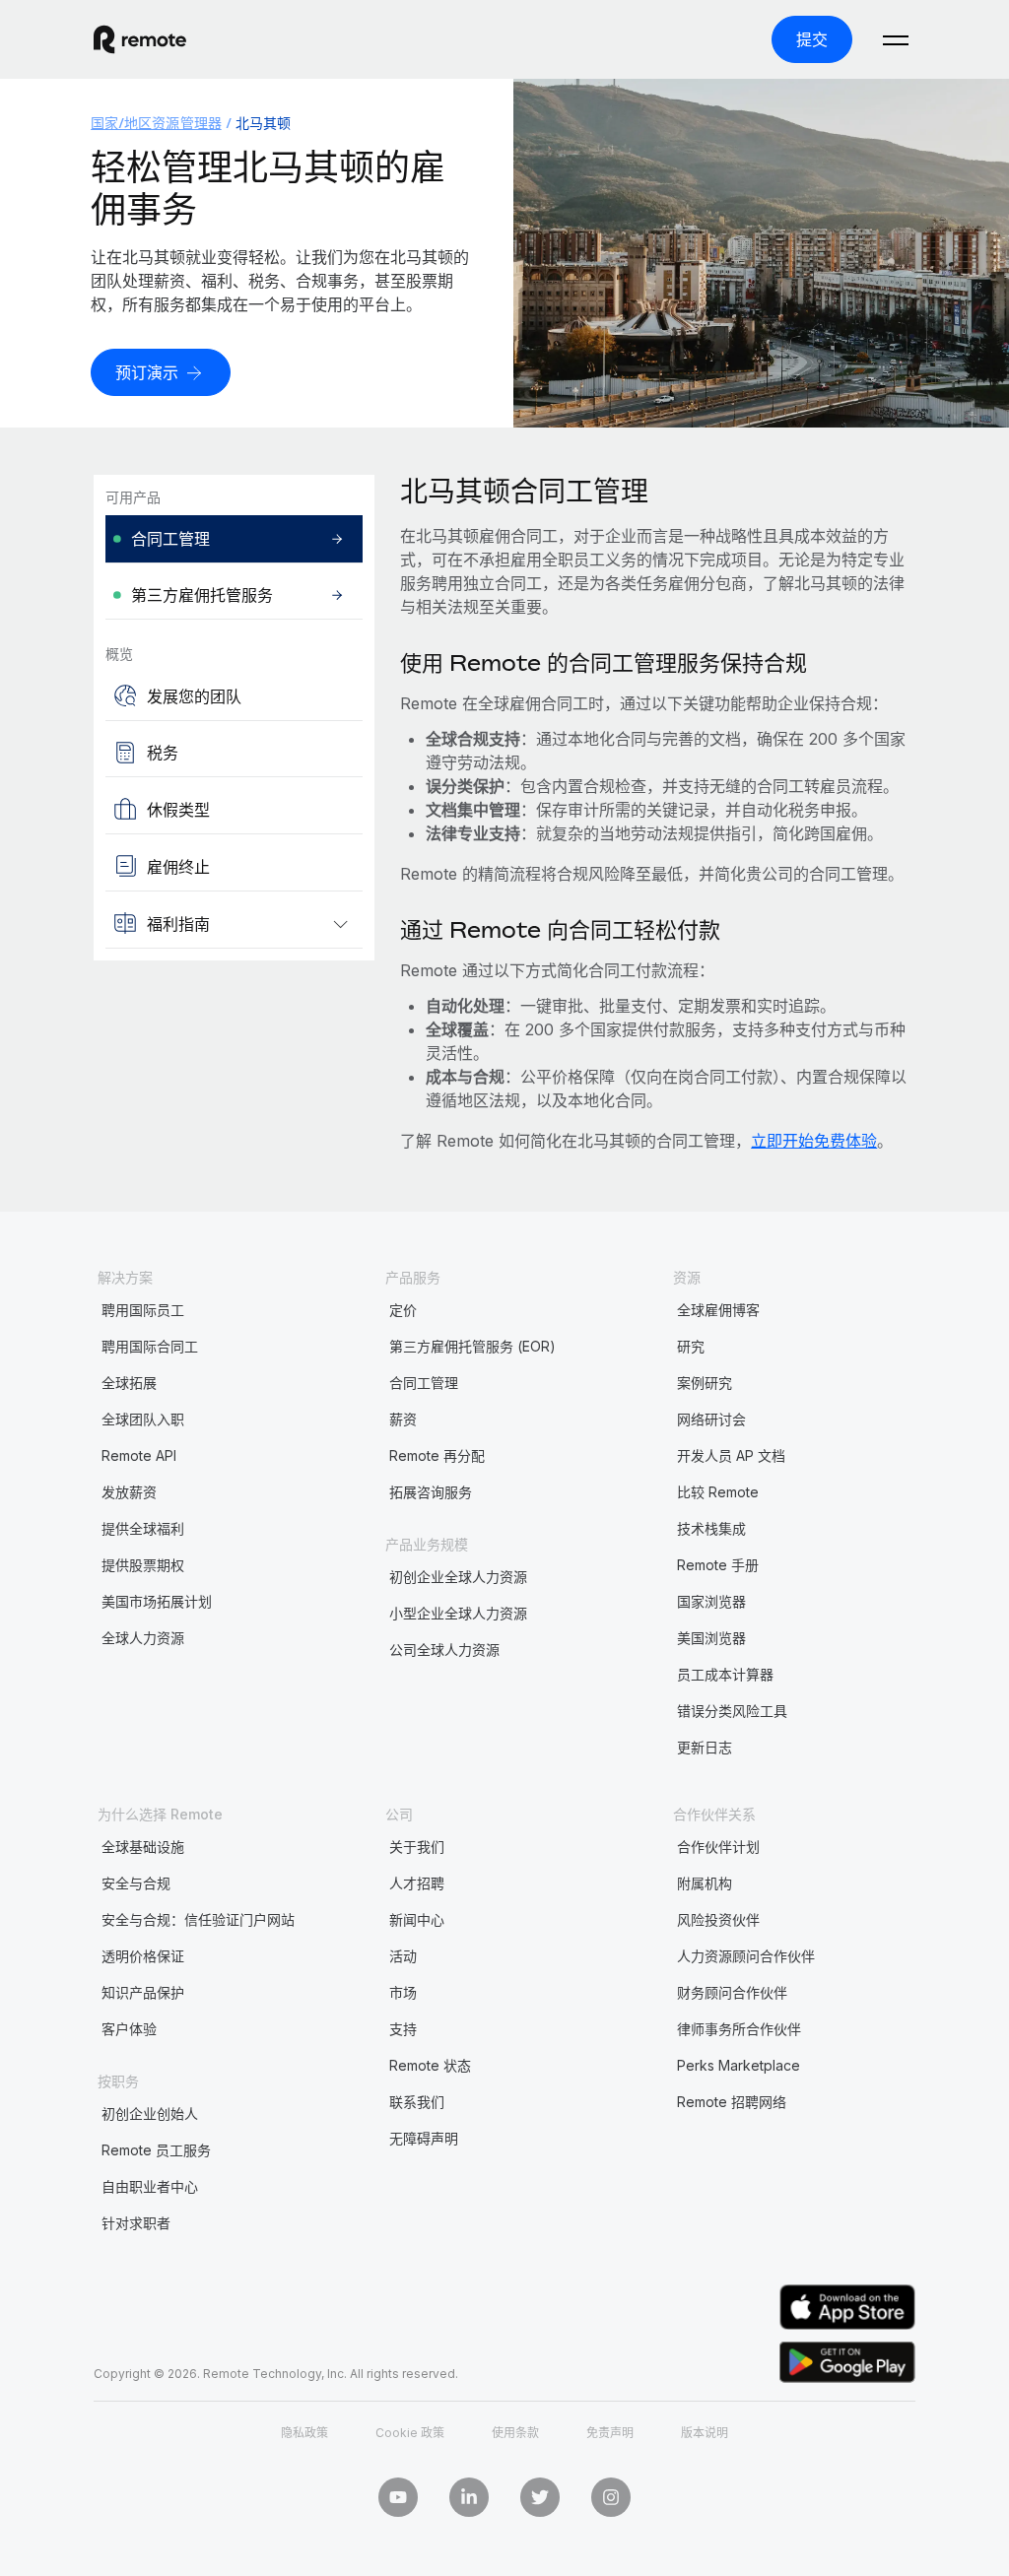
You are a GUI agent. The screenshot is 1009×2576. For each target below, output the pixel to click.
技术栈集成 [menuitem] (711, 1528)
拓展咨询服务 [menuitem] (431, 1492)
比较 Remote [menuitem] (718, 1492)
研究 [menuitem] (691, 1346)
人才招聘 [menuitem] (417, 1883)
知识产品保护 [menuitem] (143, 1992)
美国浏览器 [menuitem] (711, 1638)
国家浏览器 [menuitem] (711, 1601)
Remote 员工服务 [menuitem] (156, 2150)
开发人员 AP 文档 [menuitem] (731, 1455)
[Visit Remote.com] (140, 39)
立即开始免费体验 (814, 1141)
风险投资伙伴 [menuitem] (718, 1919)
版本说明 (705, 2433)
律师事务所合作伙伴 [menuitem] (739, 2029)
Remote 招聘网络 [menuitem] (732, 2102)
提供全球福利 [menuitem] (143, 1528)
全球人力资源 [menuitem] (143, 1638)
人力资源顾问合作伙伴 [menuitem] (746, 1956)
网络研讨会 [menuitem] (711, 1419)
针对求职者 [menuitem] (136, 2223)
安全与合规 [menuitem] (136, 1883)
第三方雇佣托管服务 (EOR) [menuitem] (472, 1346)
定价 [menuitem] (403, 1310)
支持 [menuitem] (403, 2029)
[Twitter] (540, 2497)
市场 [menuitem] (403, 1992)
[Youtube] (398, 2497)
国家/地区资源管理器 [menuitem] (156, 123)
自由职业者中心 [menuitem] (150, 2186)
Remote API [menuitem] (139, 1455)
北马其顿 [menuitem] (263, 123)
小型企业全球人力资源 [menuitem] (458, 1613)
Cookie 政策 (410, 2433)
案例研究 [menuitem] (705, 1383)
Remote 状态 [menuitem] (430, 2065)
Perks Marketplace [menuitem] (739, 2065)
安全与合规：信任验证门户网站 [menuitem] (198, 1919)
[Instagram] (611, 2497)
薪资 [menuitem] (403, 1419)
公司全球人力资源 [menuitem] (444, 1650)
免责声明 (610, 2433)
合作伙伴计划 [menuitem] (718, 1847)
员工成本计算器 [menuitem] (725, 1674)
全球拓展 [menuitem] (129, 1383)
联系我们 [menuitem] (417, 2102)
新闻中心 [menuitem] (417, 1919)
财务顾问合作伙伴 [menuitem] (732, 1992)
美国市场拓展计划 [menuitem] (157, 1601)
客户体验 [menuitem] (129, 2029)
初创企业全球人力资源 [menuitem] (458, 1577)
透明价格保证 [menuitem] (143, 1956)
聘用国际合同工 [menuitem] (150, 1346)
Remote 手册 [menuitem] (718, 1565)
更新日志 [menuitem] (705, 1747)
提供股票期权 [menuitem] (143, 1565)
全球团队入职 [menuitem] (143, 1419)
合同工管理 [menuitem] (424, 1383)
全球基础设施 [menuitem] (143, 1847)
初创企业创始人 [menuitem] (150, 2114)
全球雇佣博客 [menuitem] (718, 1310)
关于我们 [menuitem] (417, 1847)
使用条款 (515, 2433)
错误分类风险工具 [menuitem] (732, 1711)
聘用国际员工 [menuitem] (143, 1310)
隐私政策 (304, 2433)
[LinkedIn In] (469, 2497)
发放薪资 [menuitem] (129, 1492)
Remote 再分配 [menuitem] (437, 1455)
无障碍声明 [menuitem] (424, 2138)
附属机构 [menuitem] (705, 1883)
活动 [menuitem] (403, 1956)
